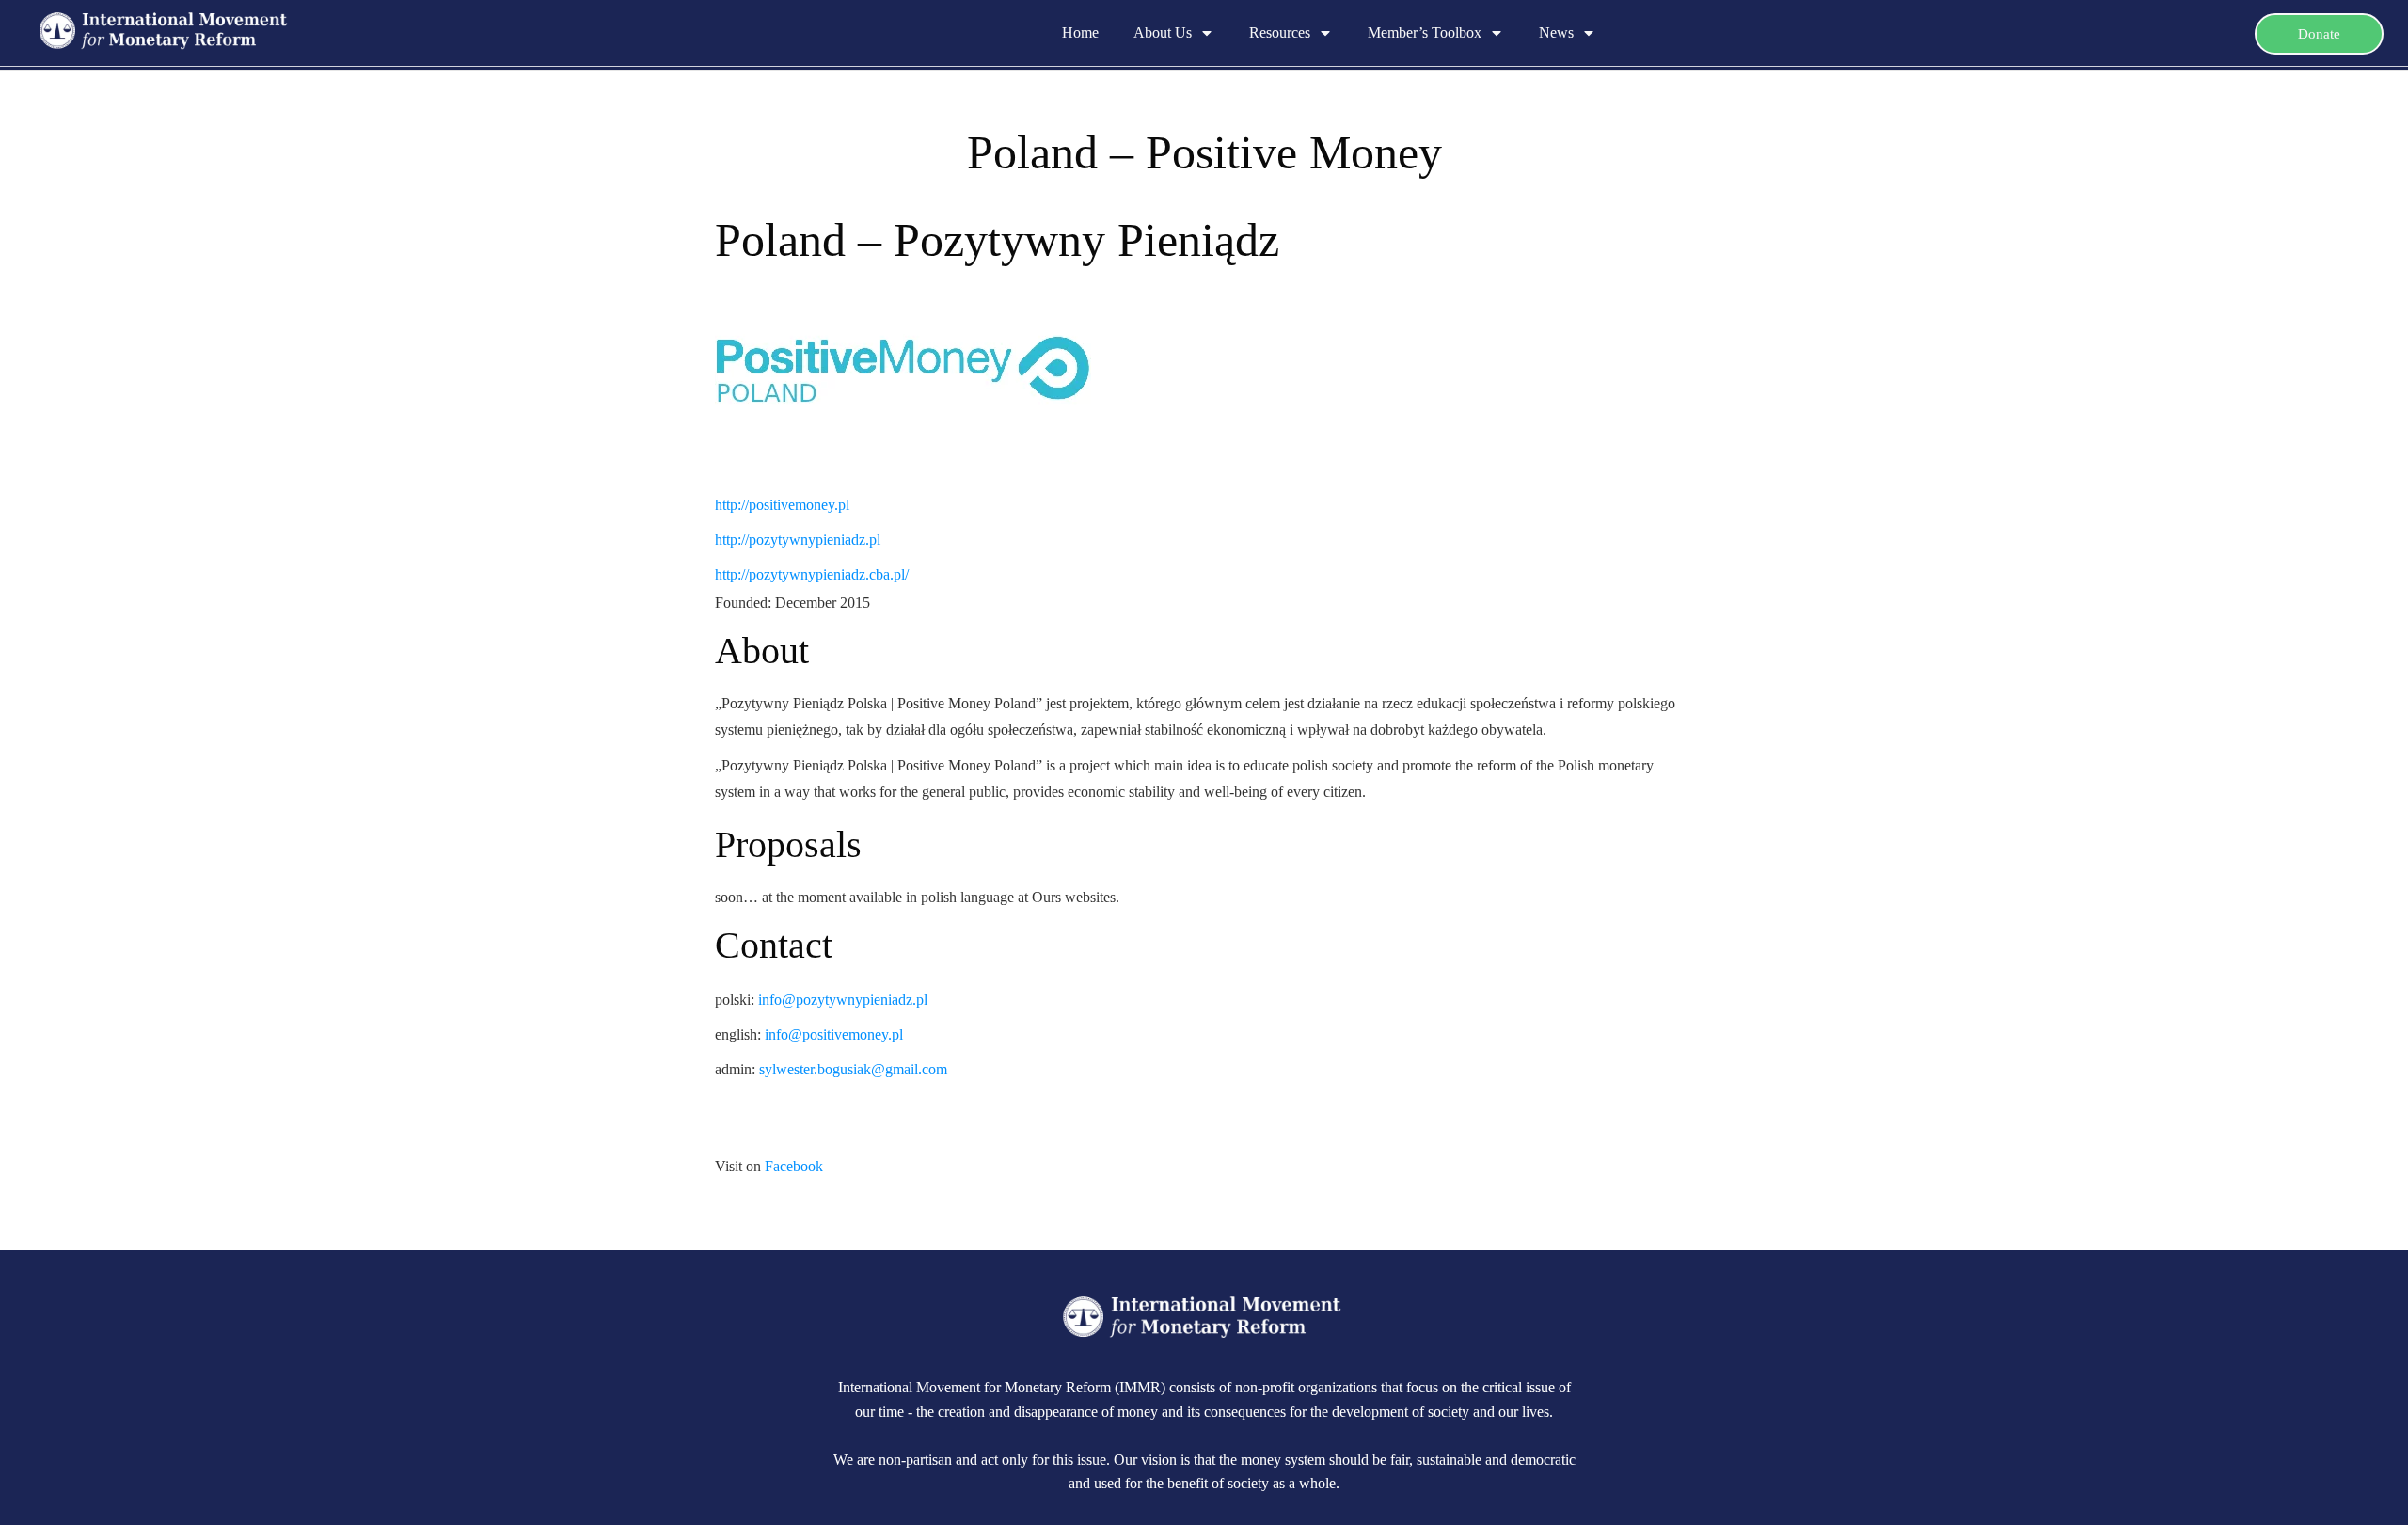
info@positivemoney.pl (834, 1034)
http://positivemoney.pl (782, 505)
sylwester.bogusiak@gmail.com (853, 1069)
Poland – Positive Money (1204, 152)
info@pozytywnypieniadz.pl (843, 1000)
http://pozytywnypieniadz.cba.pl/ (812, 574)
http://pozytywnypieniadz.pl (798, 540)
